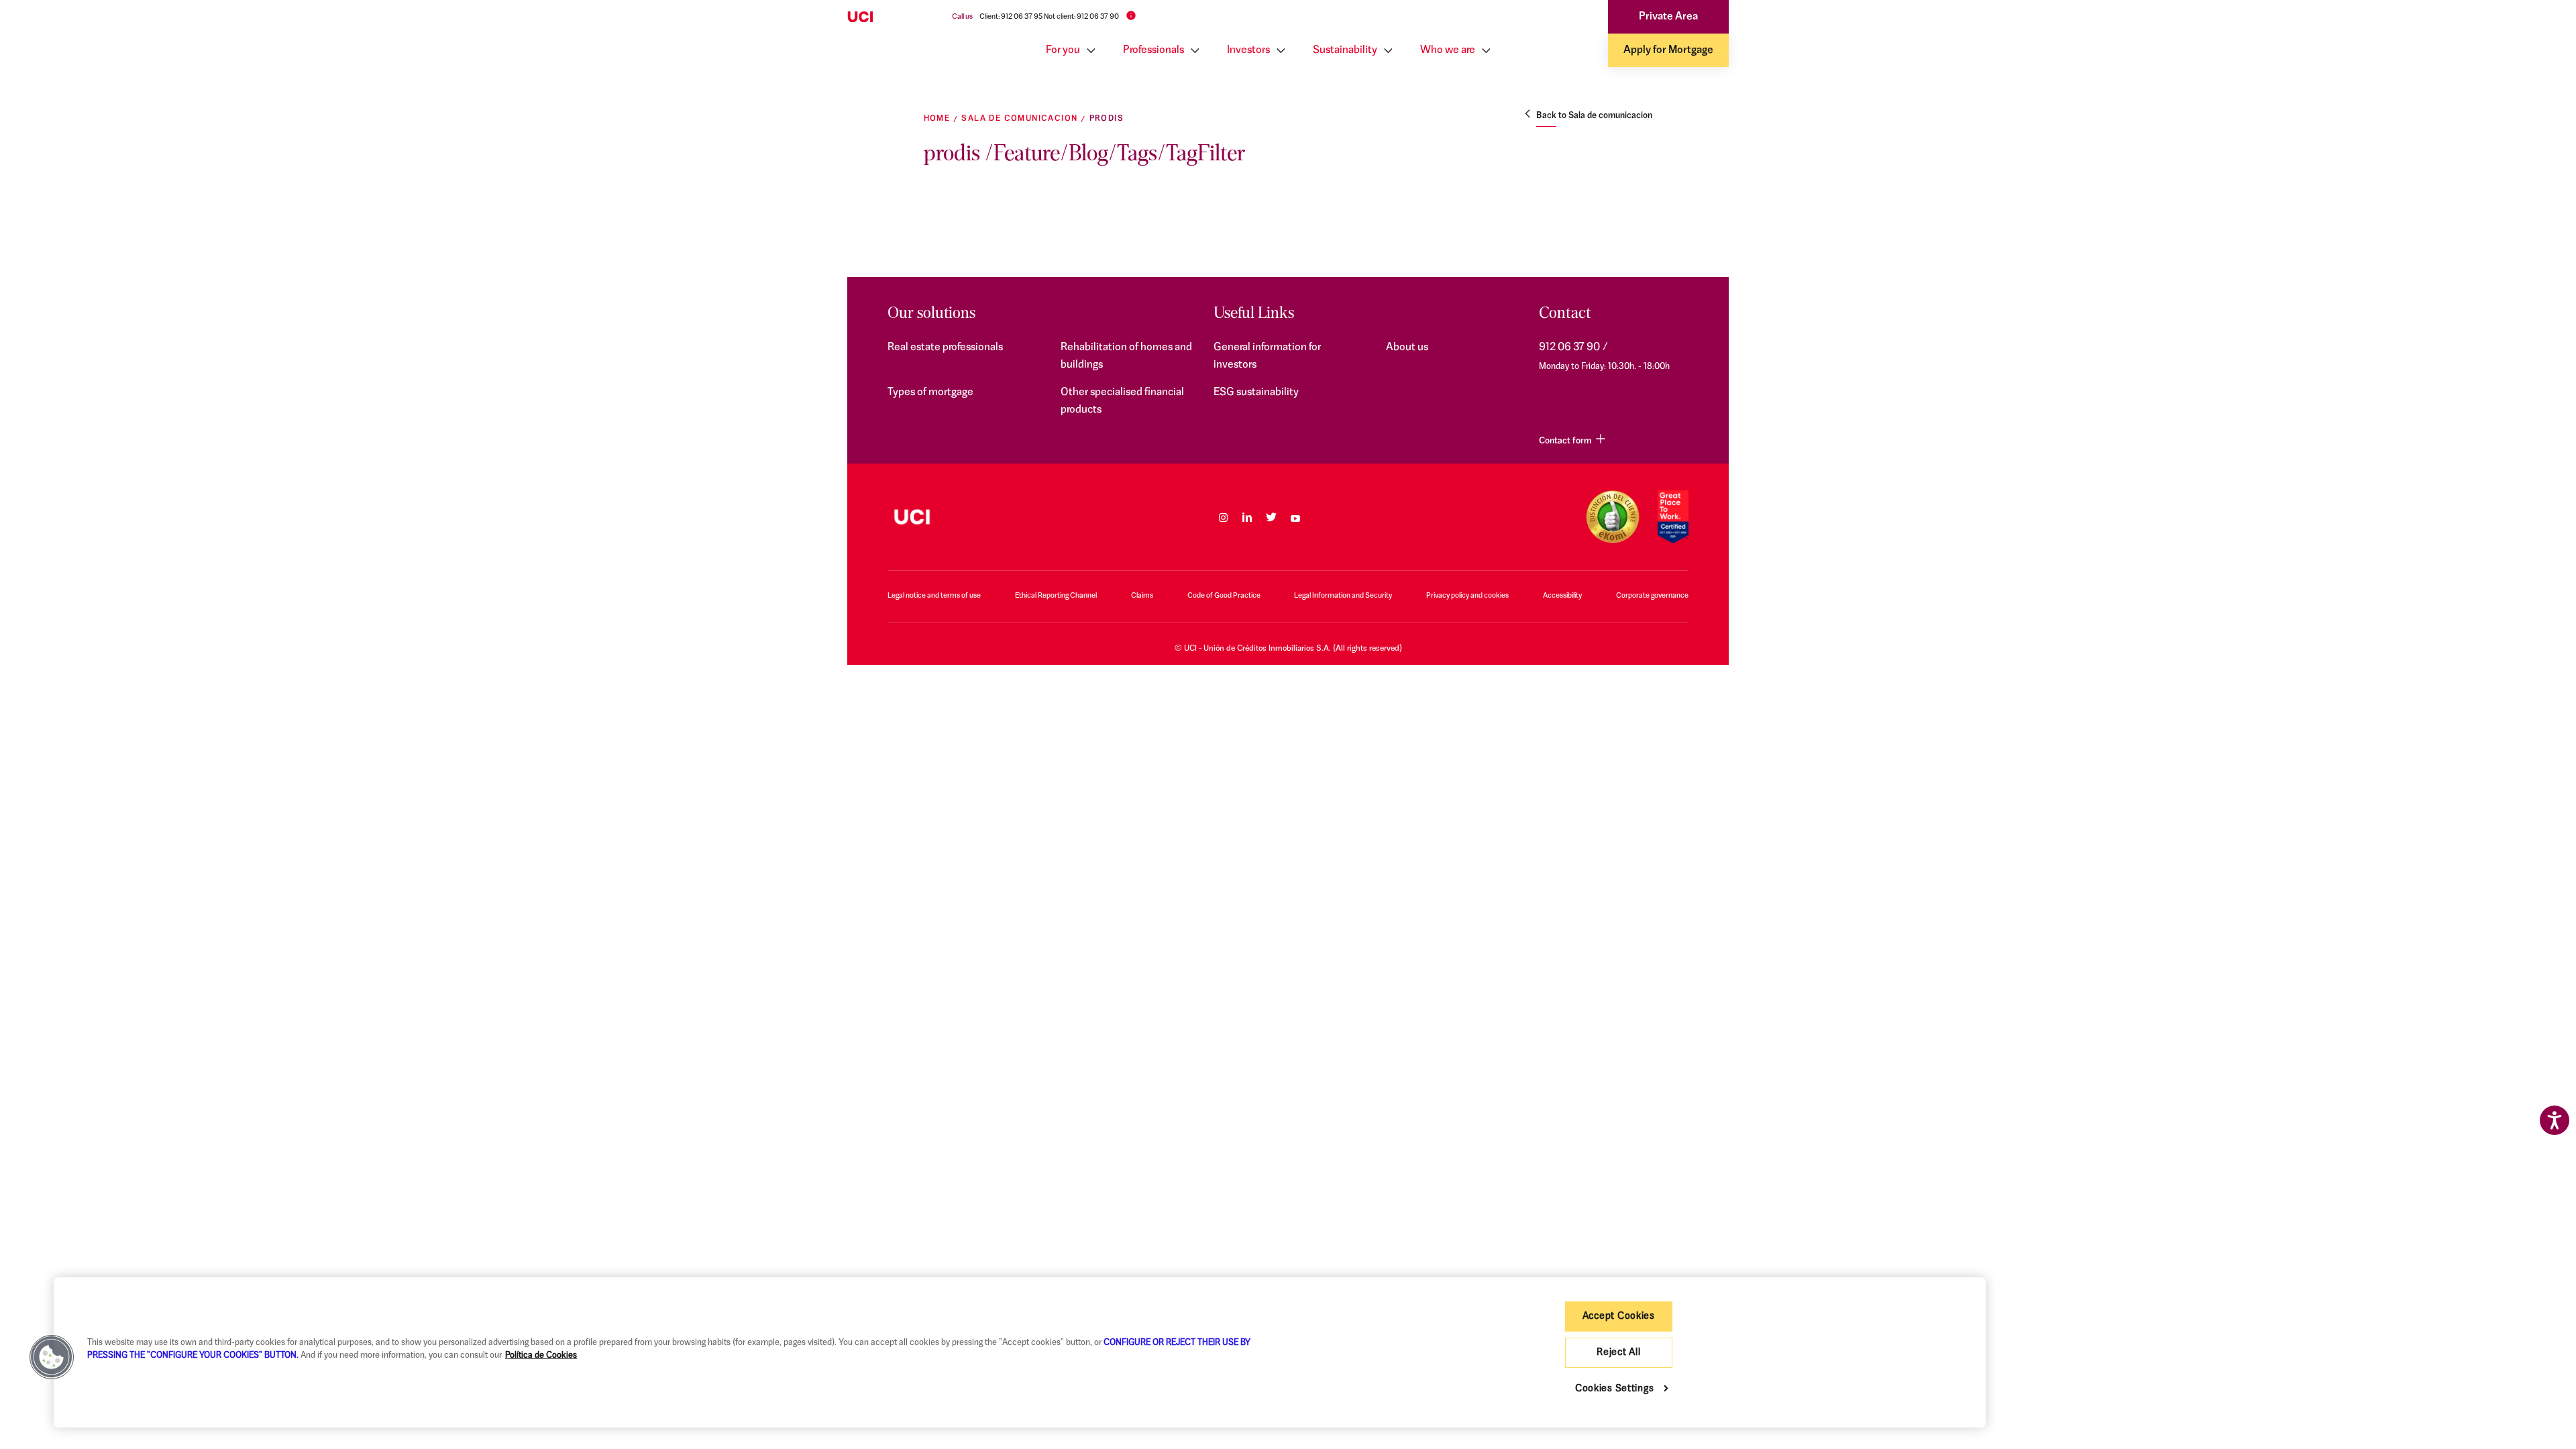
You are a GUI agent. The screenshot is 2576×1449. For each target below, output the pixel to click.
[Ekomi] (1612, 517)
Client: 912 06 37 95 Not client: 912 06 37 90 (1049, 17)
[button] (52, 1357)
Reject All (1618, 1353)
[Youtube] (1295, 517)
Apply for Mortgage (1668, 50)
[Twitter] (1271, 517)
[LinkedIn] (1247, 517)
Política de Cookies (541, 1355)
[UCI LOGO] (912, 517)
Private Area (1668, 17)
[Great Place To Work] (1673, 517)
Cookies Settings (1615, 1389)
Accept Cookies (1619, 1317)
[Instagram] (1223, 517)
